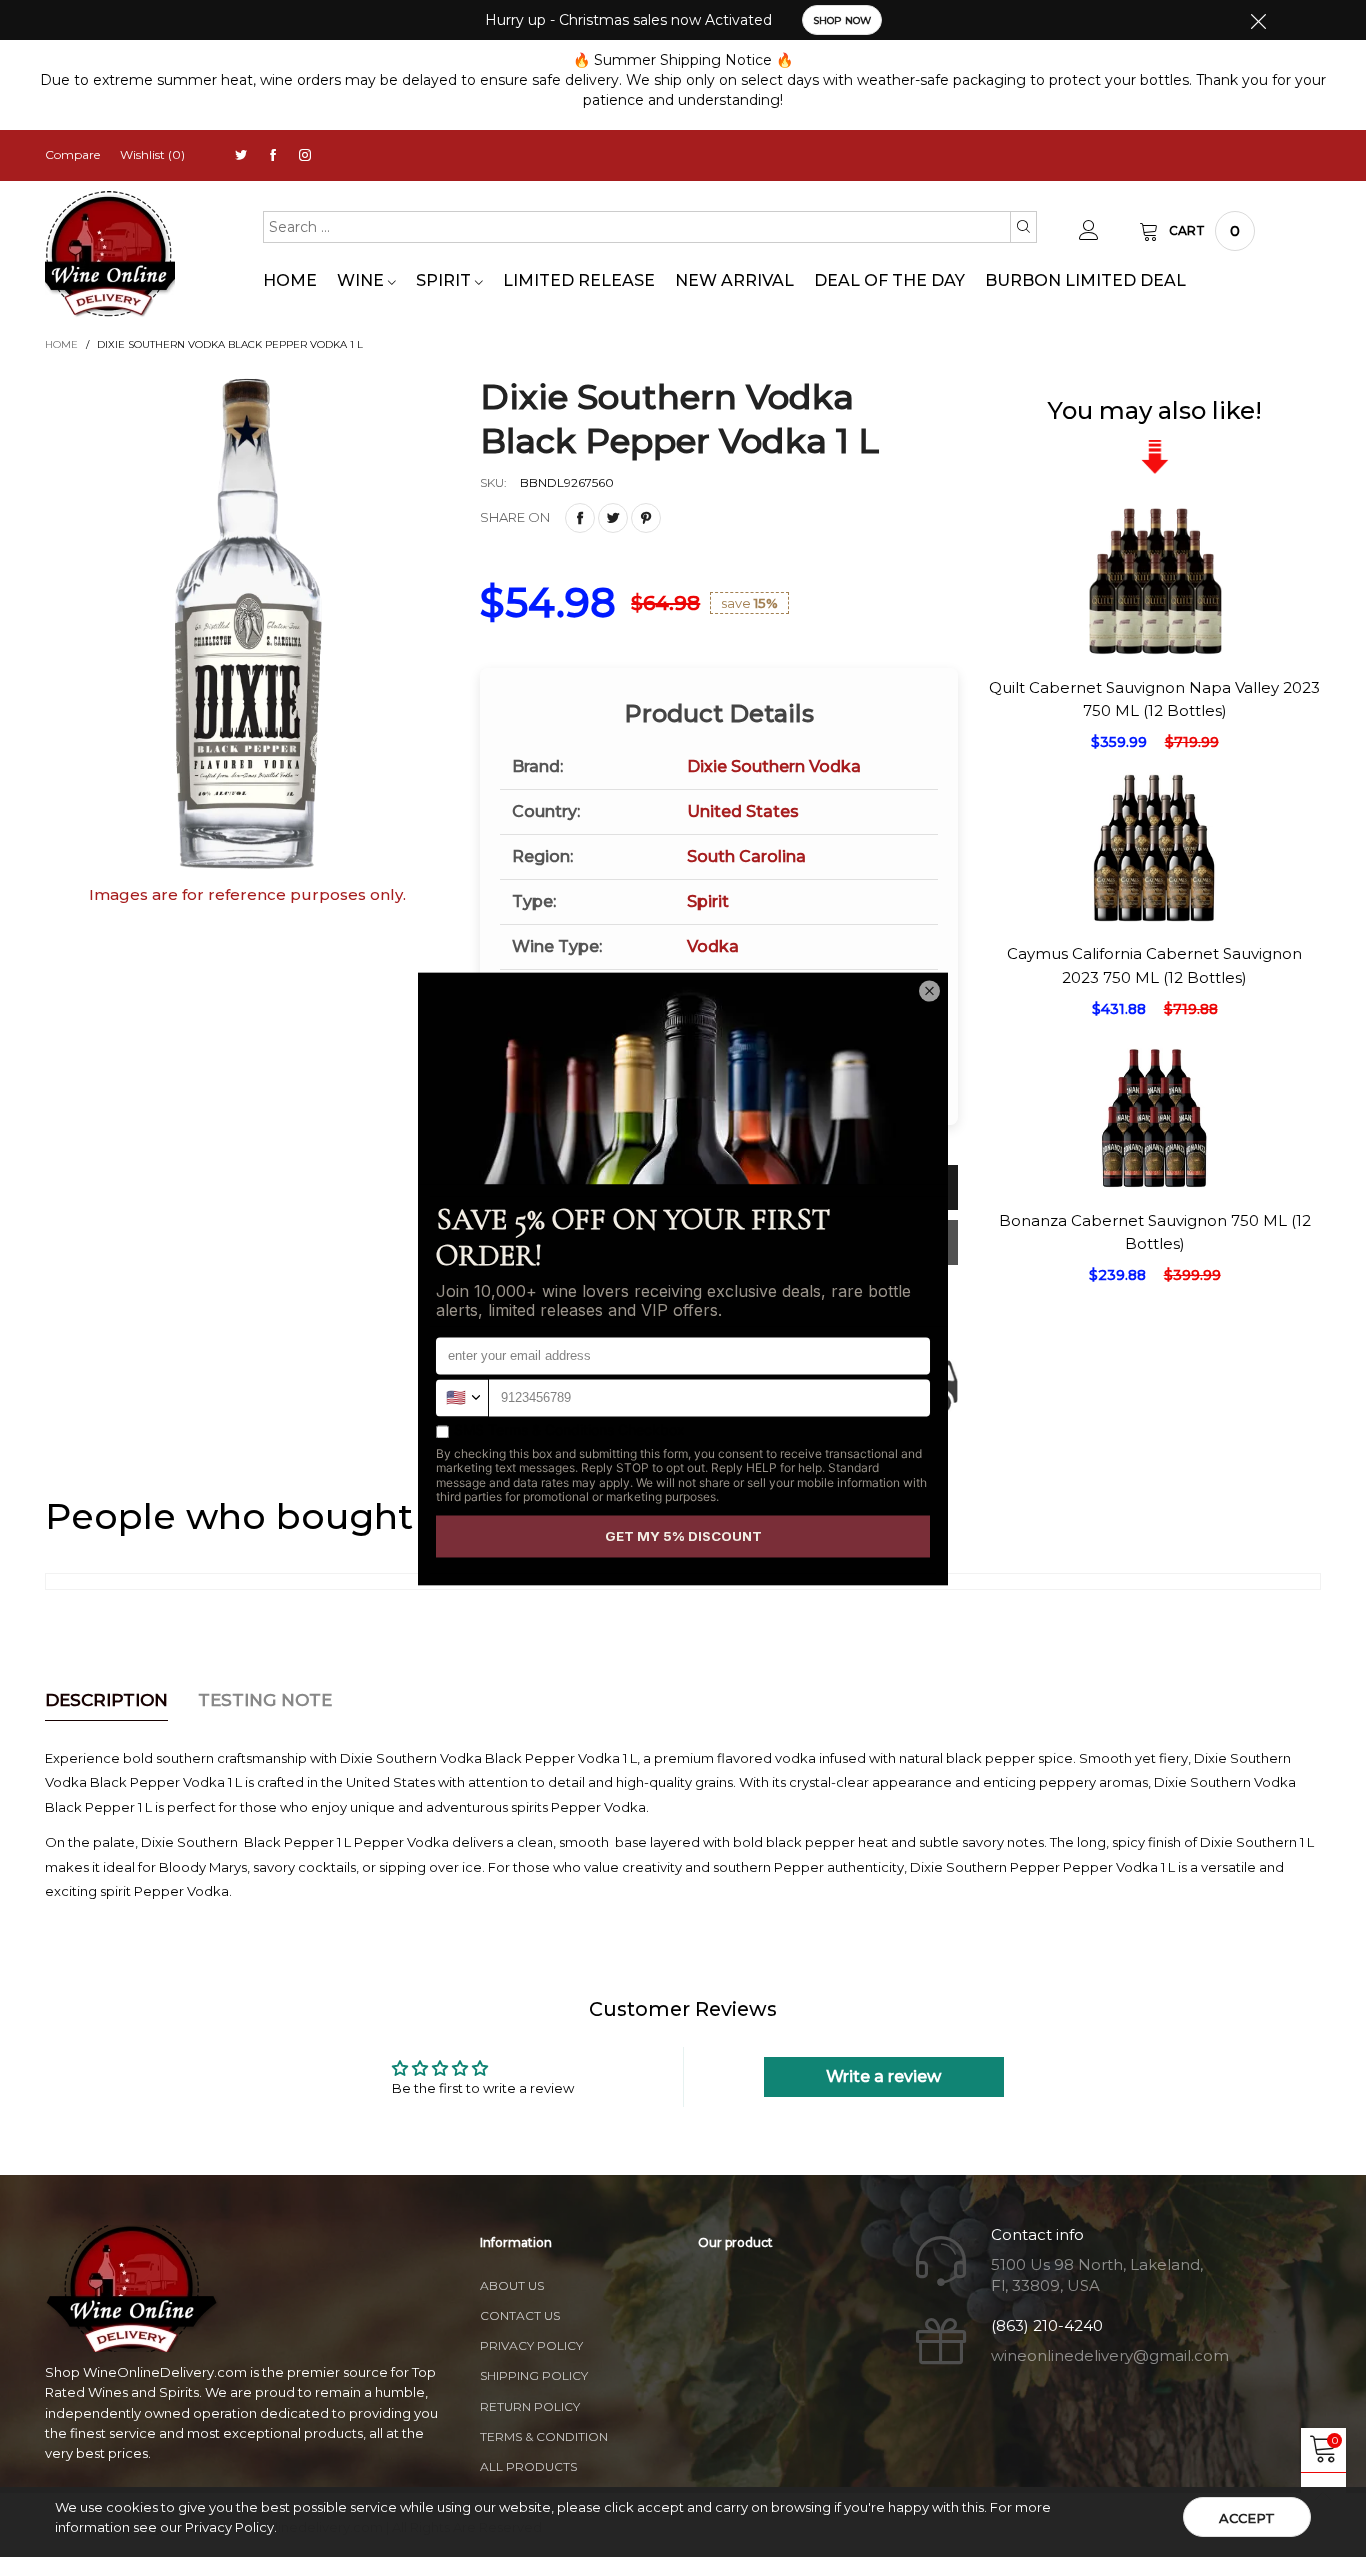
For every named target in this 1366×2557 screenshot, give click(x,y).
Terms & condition (544, 2436)
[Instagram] (305, 155)
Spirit (445, 280)
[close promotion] (1258, 20)
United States (743, 811)
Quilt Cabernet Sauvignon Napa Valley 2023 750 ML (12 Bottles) (1154, 699)
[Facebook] (273, 155)
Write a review (883, 2076)
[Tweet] (613, 518)
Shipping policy (534, 2375)
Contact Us (520, 2315)
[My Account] (1089, 231)
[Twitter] (241, 155)
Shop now (842, 20)
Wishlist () (152, 154)
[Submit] (1023, 227)
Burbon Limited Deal (1085, 280)
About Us (512, 2285)
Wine (362, 280)
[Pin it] (646, 518)
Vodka (713, 946)
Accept (1247, 2518)
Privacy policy (531, 2345)
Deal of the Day (889, 280)
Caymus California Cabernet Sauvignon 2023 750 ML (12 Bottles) (1154, 965)
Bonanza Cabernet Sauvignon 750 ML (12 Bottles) (1155, 1232)
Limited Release (579, 280)
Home (290, 280)
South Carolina (746, 856)
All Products (528, 2466)
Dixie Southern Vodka (774, 766)
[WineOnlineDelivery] (110, 254)
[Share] (580, 518)
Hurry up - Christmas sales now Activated (628, 20)
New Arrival (734, 280)
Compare (72, 154)
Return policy (530, 2406)
